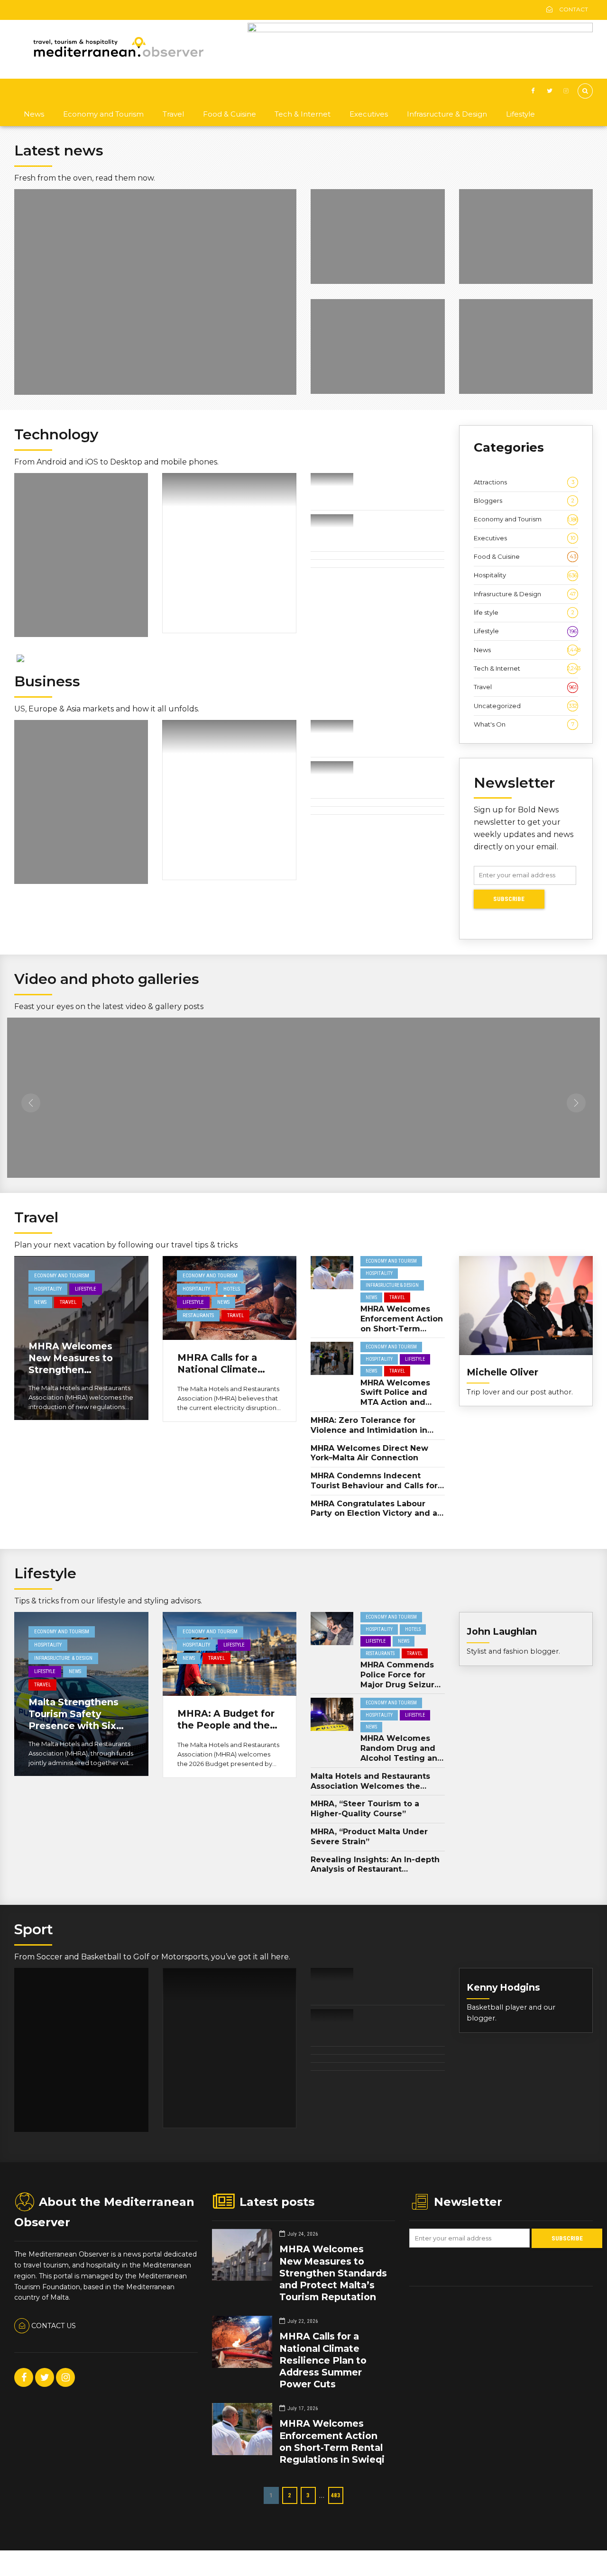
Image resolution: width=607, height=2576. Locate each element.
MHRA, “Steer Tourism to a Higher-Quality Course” (365, 1809)
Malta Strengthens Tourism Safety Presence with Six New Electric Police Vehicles (76, 1726)
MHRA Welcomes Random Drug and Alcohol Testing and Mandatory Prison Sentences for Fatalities (402, 1763)
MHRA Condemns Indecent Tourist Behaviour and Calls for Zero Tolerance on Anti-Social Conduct (374, 1490)
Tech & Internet (303, 114)
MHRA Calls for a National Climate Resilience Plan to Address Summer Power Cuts (323, 2360)
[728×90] (420, 30)
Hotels (232, 1289)
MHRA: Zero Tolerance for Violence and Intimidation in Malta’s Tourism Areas (369, 1430)
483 (336, 2495)
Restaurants (198, 1315)
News (34, 114)
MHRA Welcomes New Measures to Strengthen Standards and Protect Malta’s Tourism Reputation (76, 1376)
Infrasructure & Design (447, 114)
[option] (76, 1105)
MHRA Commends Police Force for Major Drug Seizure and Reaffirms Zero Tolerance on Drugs (401, 1684)
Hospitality (525, 575)
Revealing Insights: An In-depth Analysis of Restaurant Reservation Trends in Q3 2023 (375, 1870)
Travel (173, 114)
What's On (524, 724)
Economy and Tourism (103, 114)
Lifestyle (520, 114)
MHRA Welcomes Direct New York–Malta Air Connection (369, 1453)
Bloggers (524, 501)
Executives (369, 114)
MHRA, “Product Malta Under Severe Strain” (369, 1837)
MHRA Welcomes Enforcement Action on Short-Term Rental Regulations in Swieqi (402, 1329)
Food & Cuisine (230, 114)
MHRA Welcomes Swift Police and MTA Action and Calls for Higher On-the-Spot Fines (401, 1402)
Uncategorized (525, 706)
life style (524, 612)
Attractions (524, 482)
